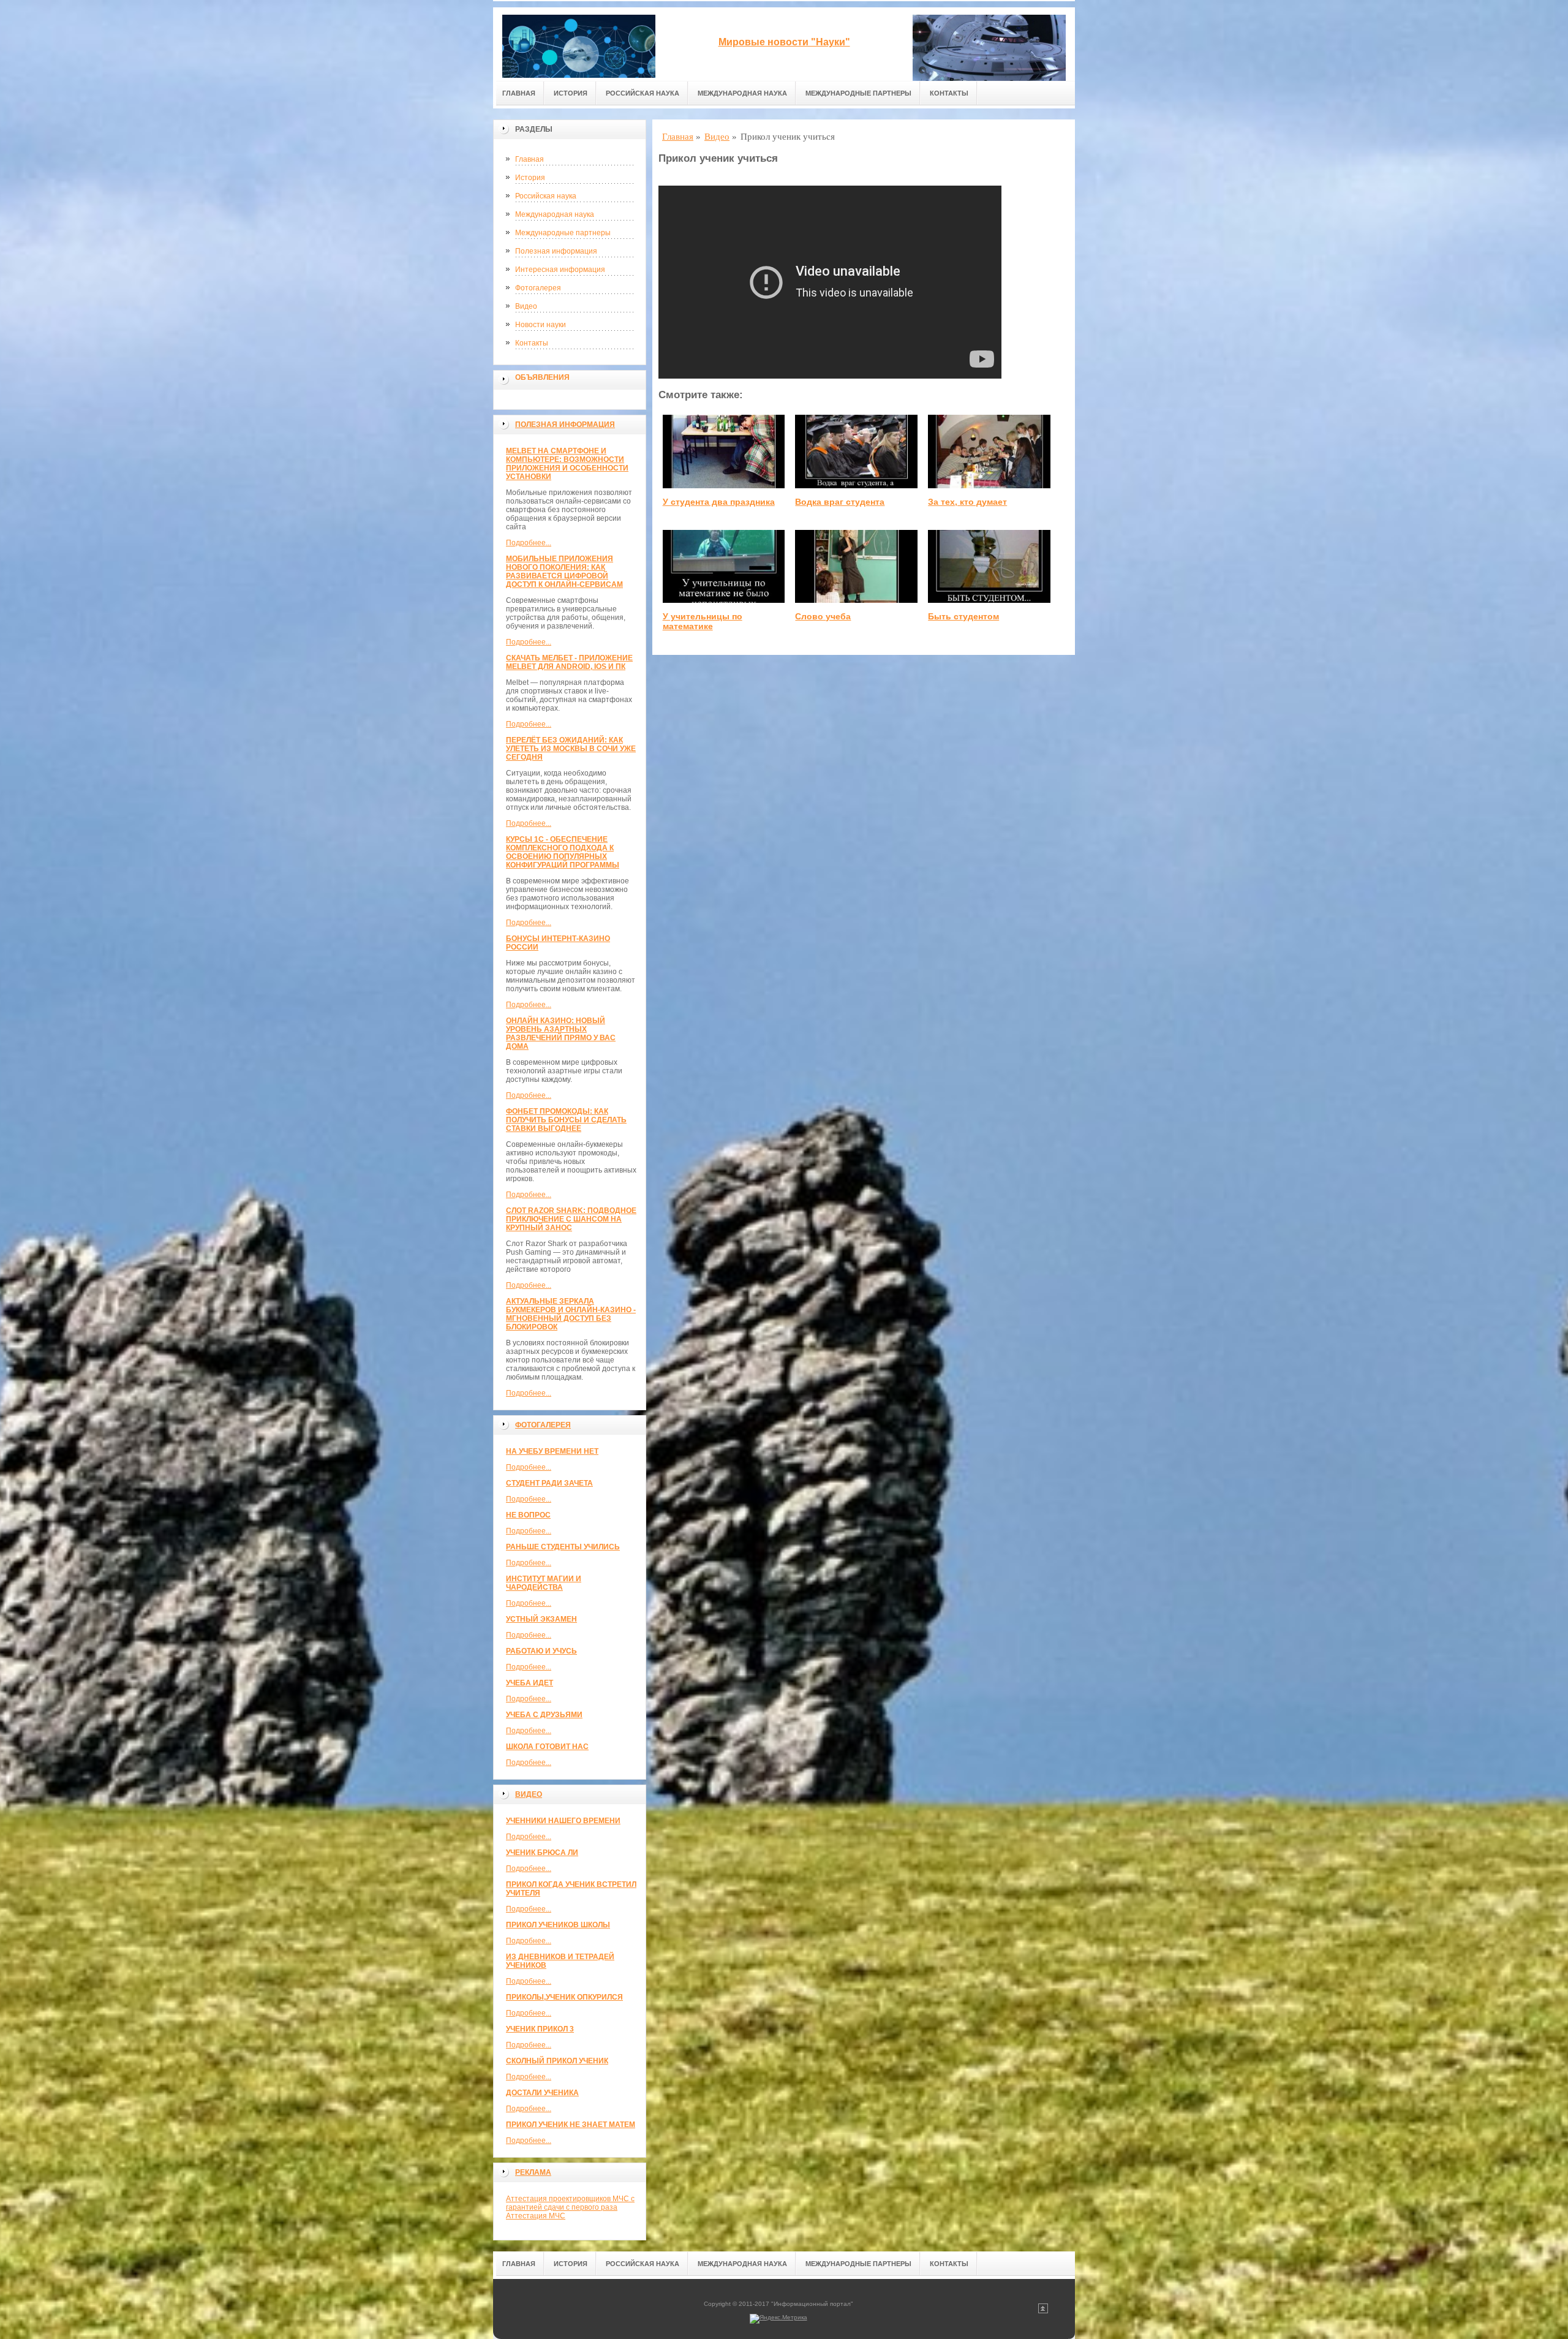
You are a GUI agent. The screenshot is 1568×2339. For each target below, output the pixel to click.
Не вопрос (528, 1515)
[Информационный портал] (579, 44)
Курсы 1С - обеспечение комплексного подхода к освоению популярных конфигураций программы (563, 852)
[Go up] (1043, 2311)
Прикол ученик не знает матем (571, 2125)
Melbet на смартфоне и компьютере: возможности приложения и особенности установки (567, 464)
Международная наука (742, 93)
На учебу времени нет (552, 1451)
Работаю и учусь (541, 1651)
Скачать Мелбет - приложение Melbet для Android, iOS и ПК (569, 662)
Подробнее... (529, 543)
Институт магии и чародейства (544, 1583)
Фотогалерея (538, 288)
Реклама (533, 2172)
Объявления (542, 377)
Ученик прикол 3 (540, 2029)
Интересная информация (560, 270)
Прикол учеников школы (558, 1925)
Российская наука (643, 93)
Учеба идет (530, 1683)
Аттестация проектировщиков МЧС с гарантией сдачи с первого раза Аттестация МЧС (570, 2207)
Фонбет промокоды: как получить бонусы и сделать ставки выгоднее (566, 1120)
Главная (519, 93)
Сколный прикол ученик (557, 2061)
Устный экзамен (541, 1619)
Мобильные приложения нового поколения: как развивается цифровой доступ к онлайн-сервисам (564, 572)
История (571, 93)
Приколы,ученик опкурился (564, 1997)
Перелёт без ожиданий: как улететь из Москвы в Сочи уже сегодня (571, 749)
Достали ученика (542, 2093)
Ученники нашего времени (563, 1821)
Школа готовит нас (547, 1747)
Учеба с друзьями (544, 1715)
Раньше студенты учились (563, 1547)
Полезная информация (556, 251)
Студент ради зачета (549, 1483)
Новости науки (541, 325)
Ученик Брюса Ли (542, 1853)
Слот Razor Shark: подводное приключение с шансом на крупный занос (571, 1219)
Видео (526, 306)
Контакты (949, 93)
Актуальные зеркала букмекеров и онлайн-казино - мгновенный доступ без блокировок (571, 1314)
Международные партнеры (858, 93)
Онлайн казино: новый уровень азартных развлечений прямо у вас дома (561, 1033)
